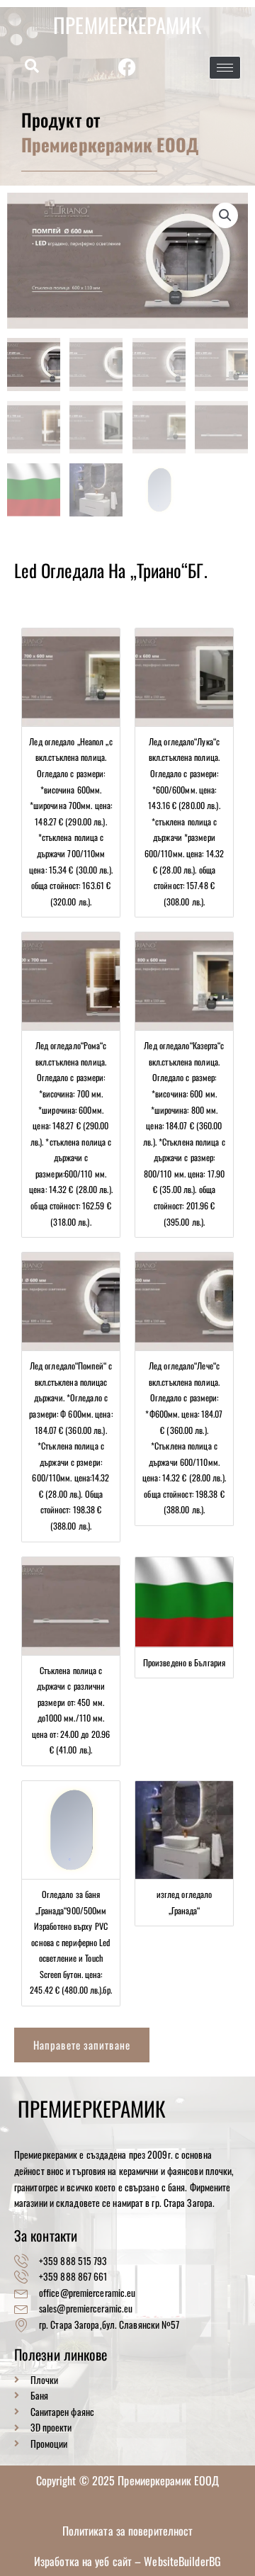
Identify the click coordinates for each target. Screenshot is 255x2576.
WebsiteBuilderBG (182, 2561)
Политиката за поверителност (128, 2531)
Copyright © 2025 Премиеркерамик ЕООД (128, 2480)
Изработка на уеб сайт (84, 2561)
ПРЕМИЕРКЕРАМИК (127, 24)
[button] (32, 67)
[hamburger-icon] (225, 68)
